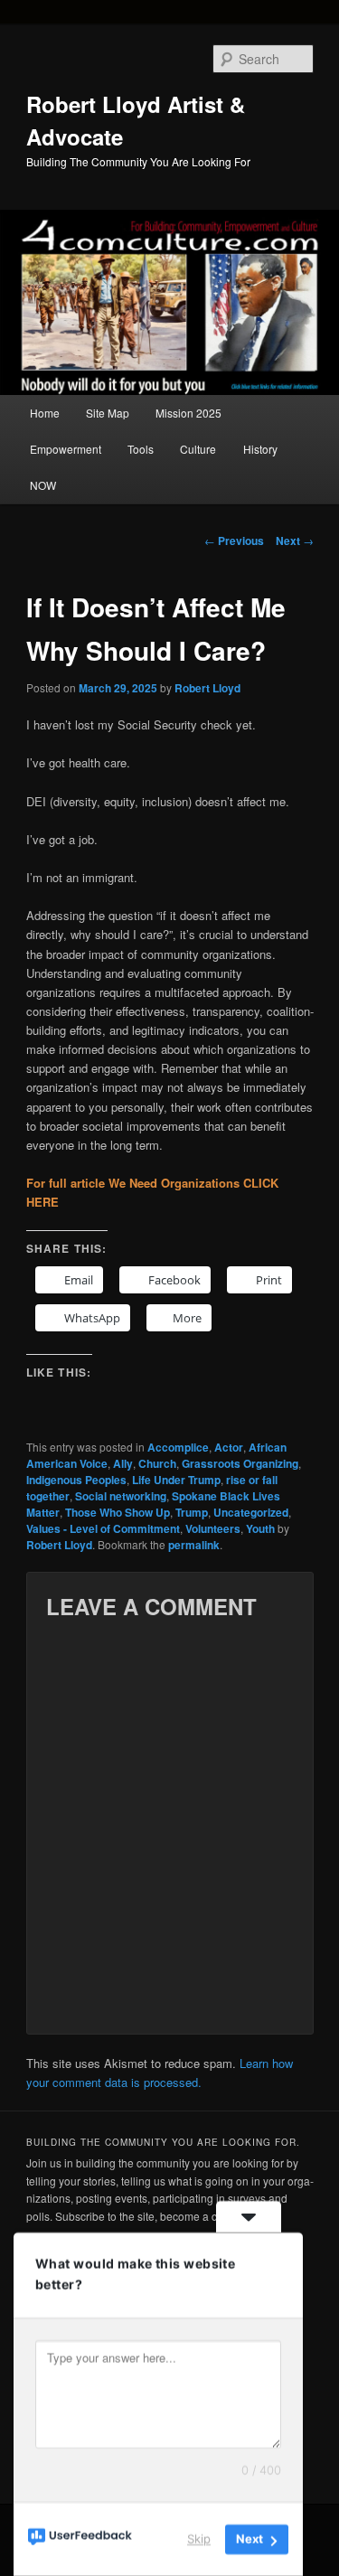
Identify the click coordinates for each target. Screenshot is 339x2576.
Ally (123, 1463)
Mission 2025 (188, 413)
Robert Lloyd (207, 688)
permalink (194, 1545)
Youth (260, 1528)
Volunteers (213, 1528)
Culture (198, 449)
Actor (229, 1447)
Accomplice (178, 1447)
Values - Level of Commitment (103, 1528)
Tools (141, 449)
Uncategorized (251, 1512)
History (260, 449)
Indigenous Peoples (76, 1480)
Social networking (121, 1496)
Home (45, 413)
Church (157, 1463)
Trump (192, 1512)
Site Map (108, 413)
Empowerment (66, 449)
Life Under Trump (176, 1480)
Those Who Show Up (118, 1512)
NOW (43, 485)
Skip (199, 2539)
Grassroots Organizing (240, 1463)
